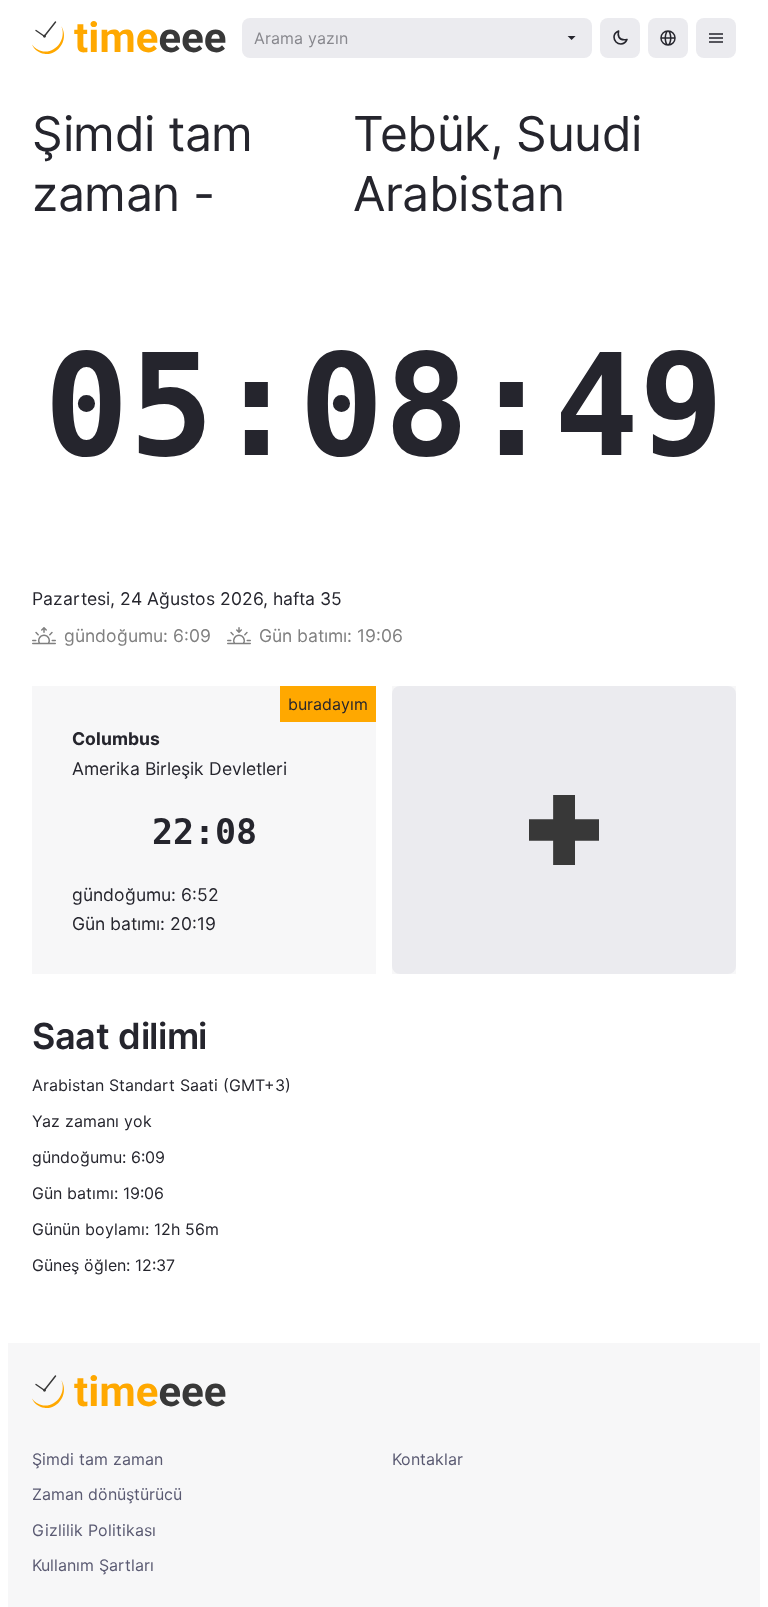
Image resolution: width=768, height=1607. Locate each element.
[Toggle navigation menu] (716, 38)
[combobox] (404, 38)
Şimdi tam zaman (97, 1459)
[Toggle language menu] (668, 38)
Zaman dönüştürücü (107, 1494)
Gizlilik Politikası (94, 1530)
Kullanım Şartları (93, 1565)
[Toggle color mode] (620, 38)
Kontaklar (427, 1459)
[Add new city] (564, 830)
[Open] (572, 38)
